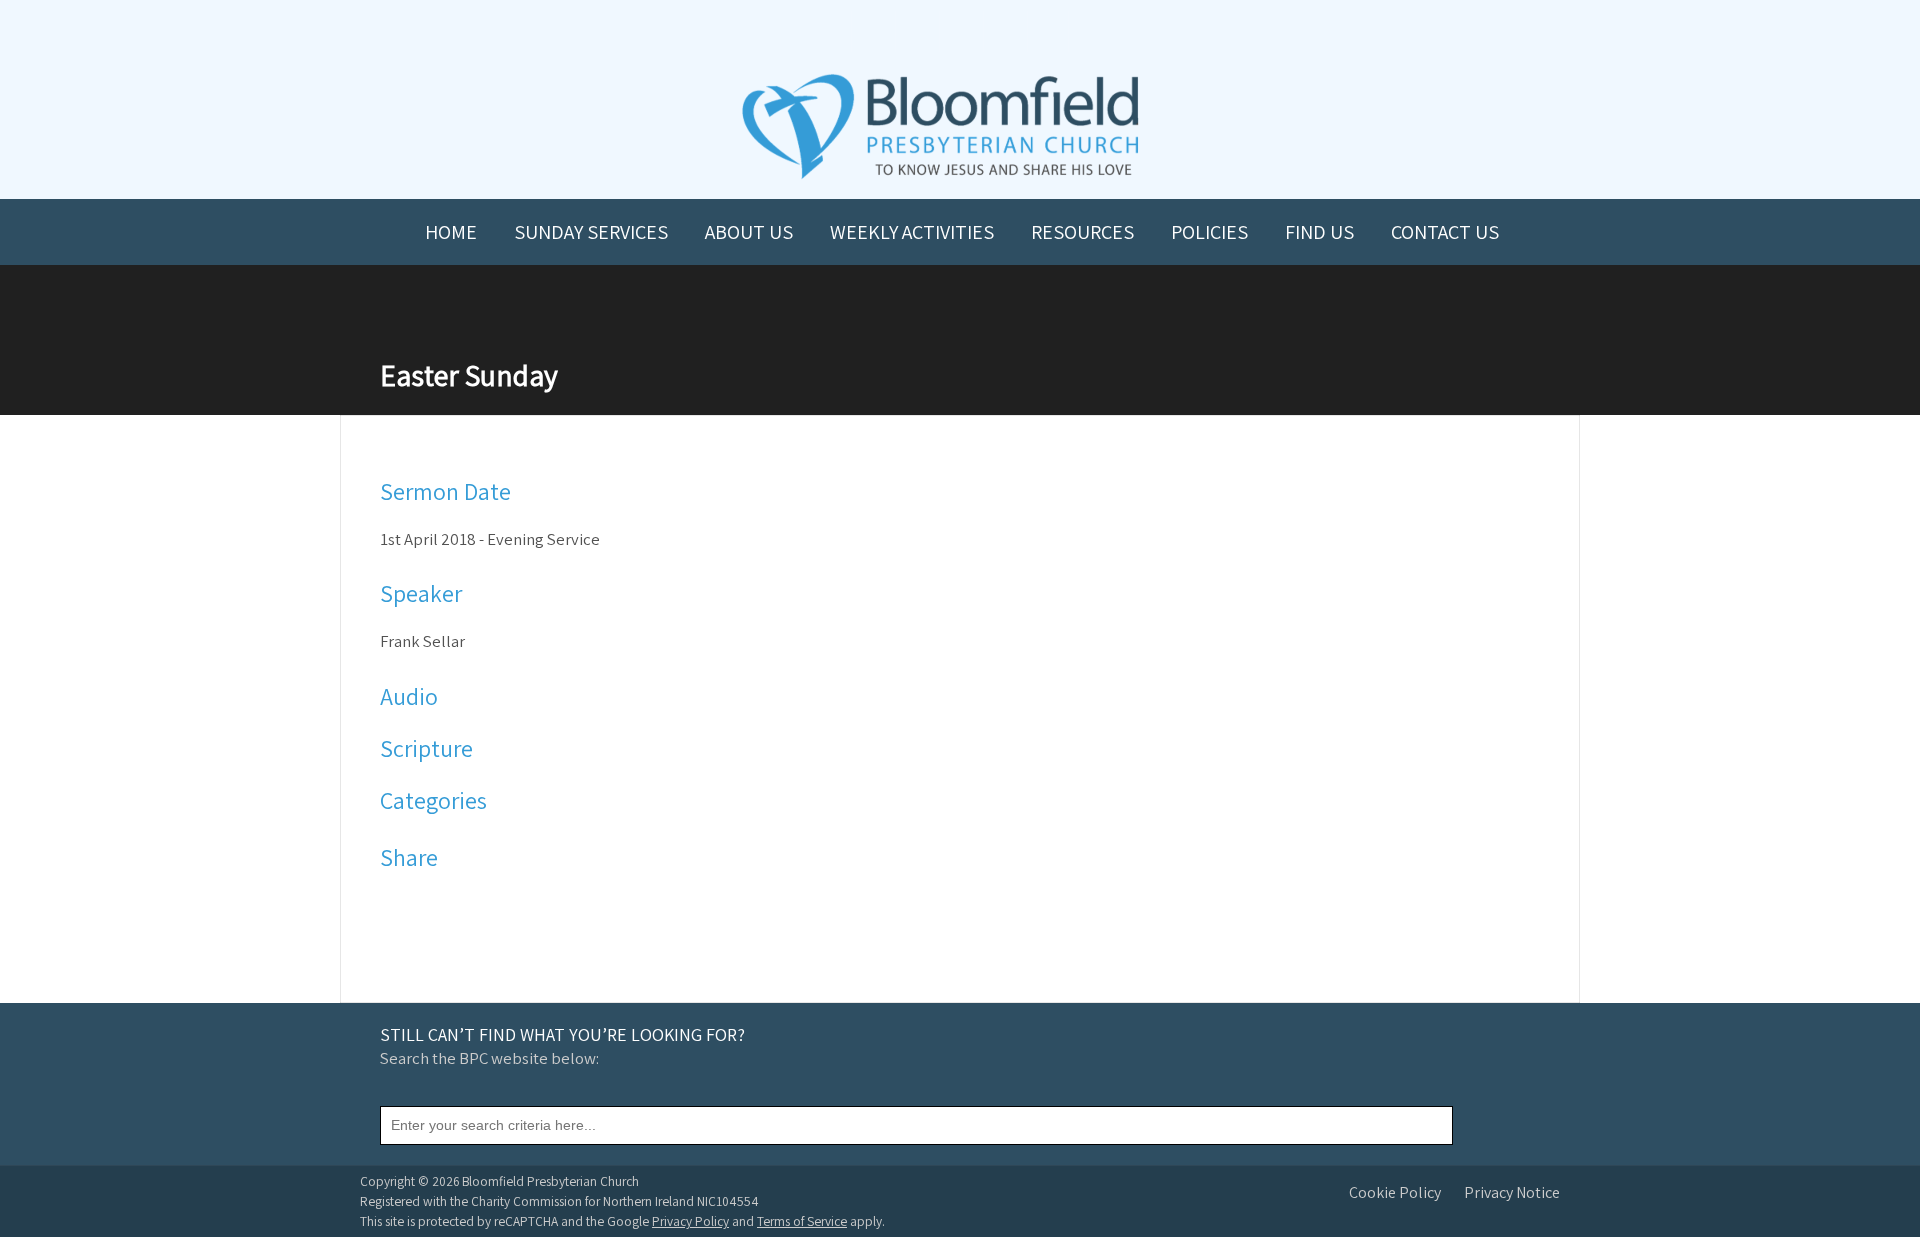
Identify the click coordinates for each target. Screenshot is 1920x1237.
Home (451, 232)
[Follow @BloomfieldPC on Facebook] (916, 31)
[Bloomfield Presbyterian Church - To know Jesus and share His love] (940, 176)
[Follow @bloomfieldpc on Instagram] (960, 31)
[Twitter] (422, 905)
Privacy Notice (1512, 1192)
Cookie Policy (1395, 1192)
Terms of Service (802, 1221)
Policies (1209, 232)
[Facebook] (396, 905)
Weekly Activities (912, 232)
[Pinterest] (448, 905)
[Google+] (474, 905)
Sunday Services (591, 232)
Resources (1082, 232)
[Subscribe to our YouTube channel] (872, 31)
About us (749, 232)
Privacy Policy (690, 1221)
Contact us (1445, 232)
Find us (1319, 232)
